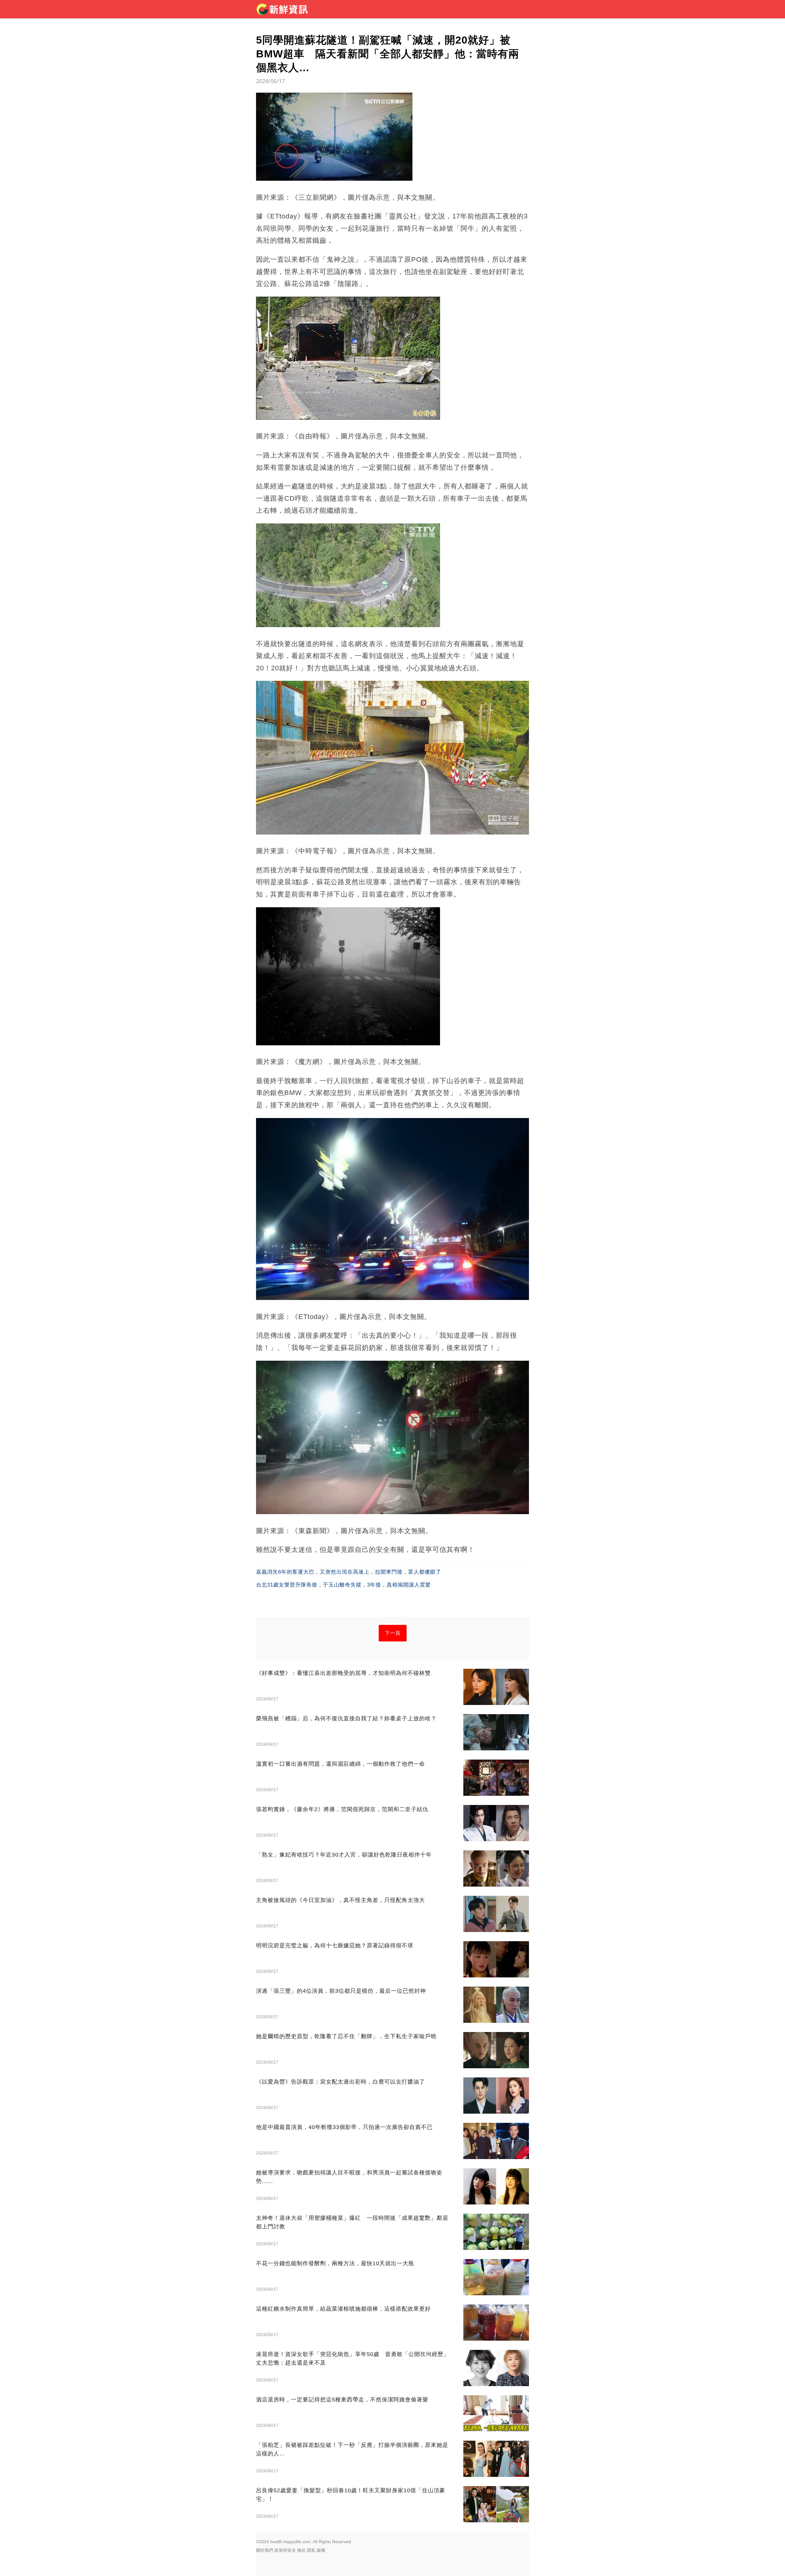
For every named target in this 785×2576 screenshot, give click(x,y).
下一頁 (393, 1633)
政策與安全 (285, 2550)
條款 (301, 2550)
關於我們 (265, 2550)
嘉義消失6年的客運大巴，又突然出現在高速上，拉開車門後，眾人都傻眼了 (349, 1572)
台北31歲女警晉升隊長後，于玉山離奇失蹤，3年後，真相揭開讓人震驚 (343, 1585)
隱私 (311, 2550)
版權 (321, 2550)
